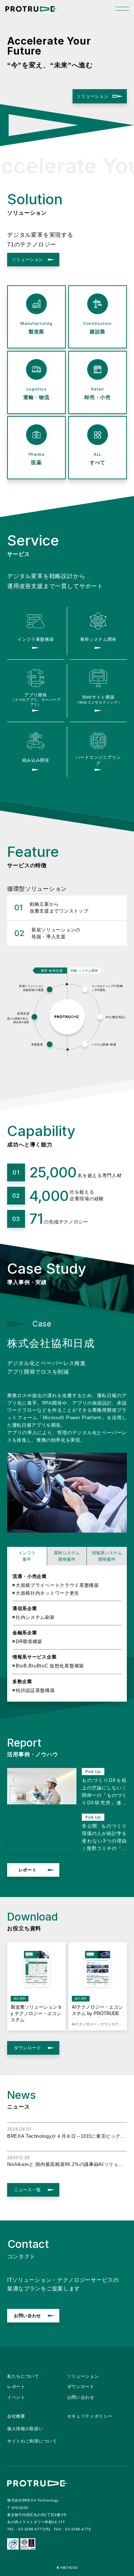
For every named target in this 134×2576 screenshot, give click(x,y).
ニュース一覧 (28, 2190)
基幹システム (67, 1556)
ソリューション (93, 96)
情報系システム (107, 1556)
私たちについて (23, 2376)
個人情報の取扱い (25, 2429)
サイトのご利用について (32, 2441)
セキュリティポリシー (90, 2416)
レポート (28, 1870)
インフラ (27, 1556)
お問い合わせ (28, 2316)
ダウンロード (28, 2048)
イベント (16, 2397)
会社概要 (16, 2416)
